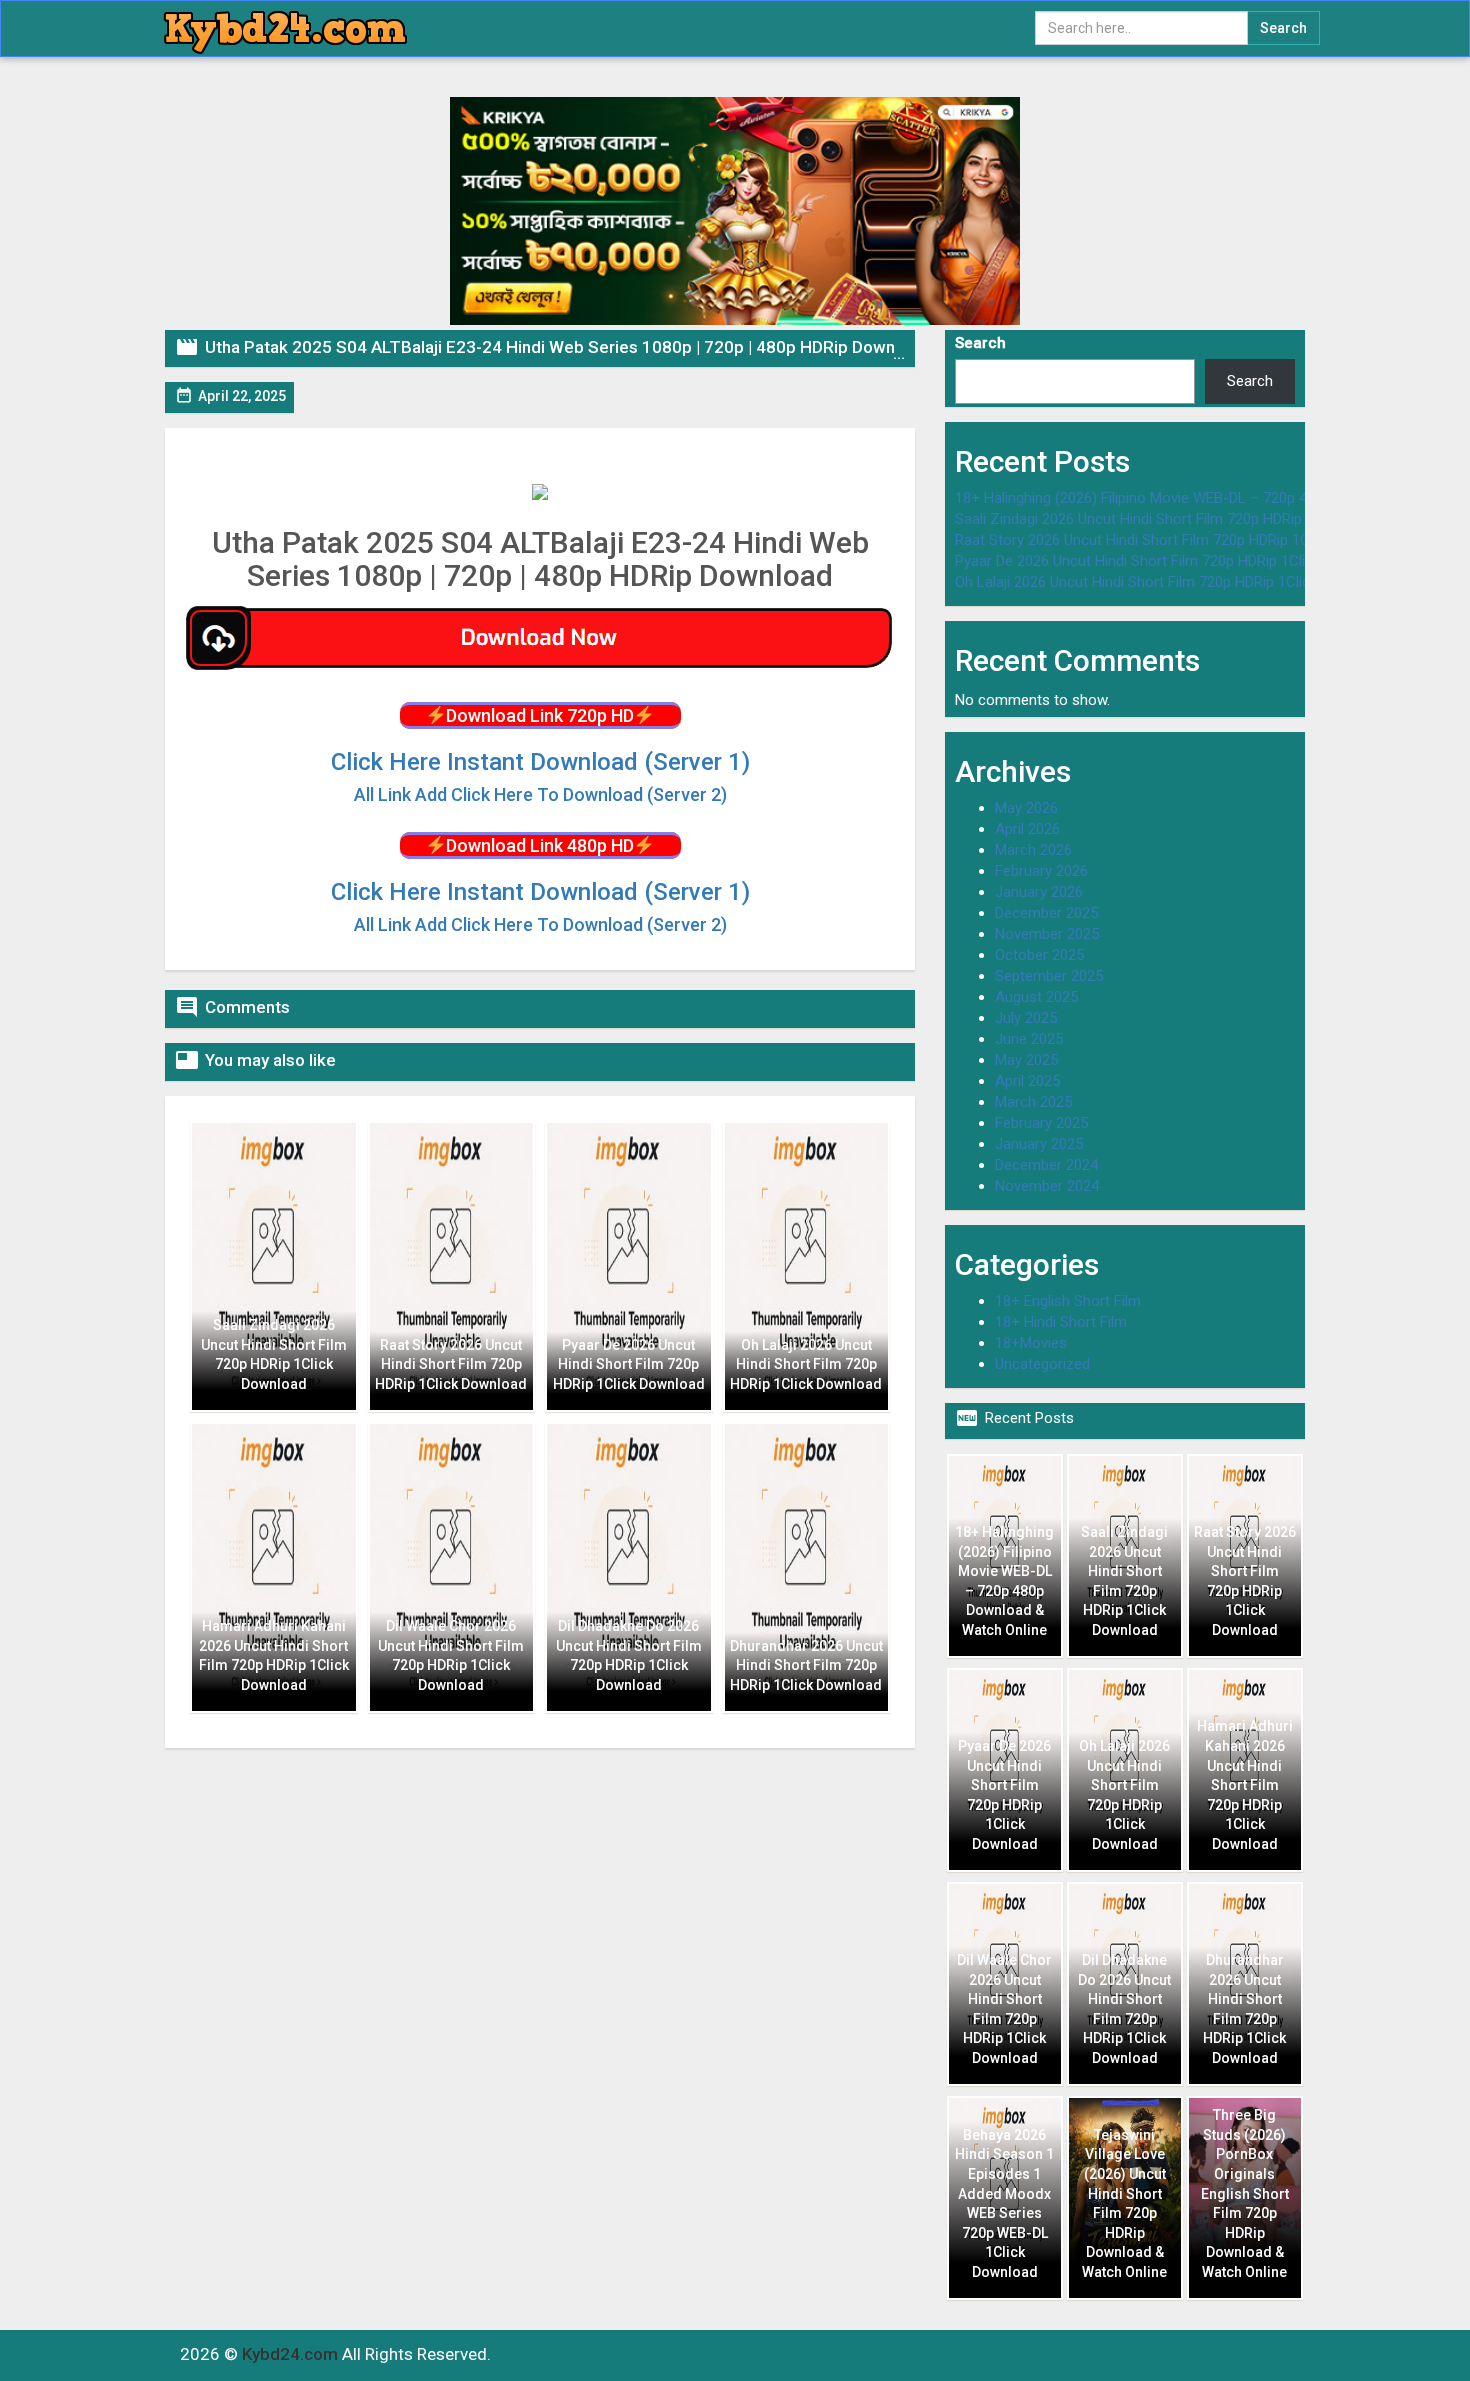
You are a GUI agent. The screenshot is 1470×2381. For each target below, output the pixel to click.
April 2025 (1027, 1081)
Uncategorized (1042, 1364)
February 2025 (1041, 1123)
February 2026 (1041, 871)
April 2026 (1027, 829)
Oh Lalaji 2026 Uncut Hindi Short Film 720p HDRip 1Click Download (1170, 582)
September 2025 (1049, 976)
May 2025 (1026, 1060)
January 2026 (1039, 892)
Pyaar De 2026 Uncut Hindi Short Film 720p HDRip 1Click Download (1172, 561)
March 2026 (1033, 850)
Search (980, 343)
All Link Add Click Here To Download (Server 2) (540, 924)
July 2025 (1026, 1018)
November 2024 (1047, 1186)
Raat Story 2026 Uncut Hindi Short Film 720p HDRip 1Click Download (1177, 540)
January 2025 (1039, 1144)
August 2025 (1036, 997)
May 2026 (1026, 808)
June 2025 (1029, 1039)
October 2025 (1039, 955)
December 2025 (1046, 913)
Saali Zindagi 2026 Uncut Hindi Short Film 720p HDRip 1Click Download (1184, 519)
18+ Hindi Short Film (1061, 1322)
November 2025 (1047, 934)
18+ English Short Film (1068, 1301)
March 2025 (1033, 1102)
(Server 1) (540, 762)
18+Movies (1031, 1343)
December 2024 (1046, 1165)
